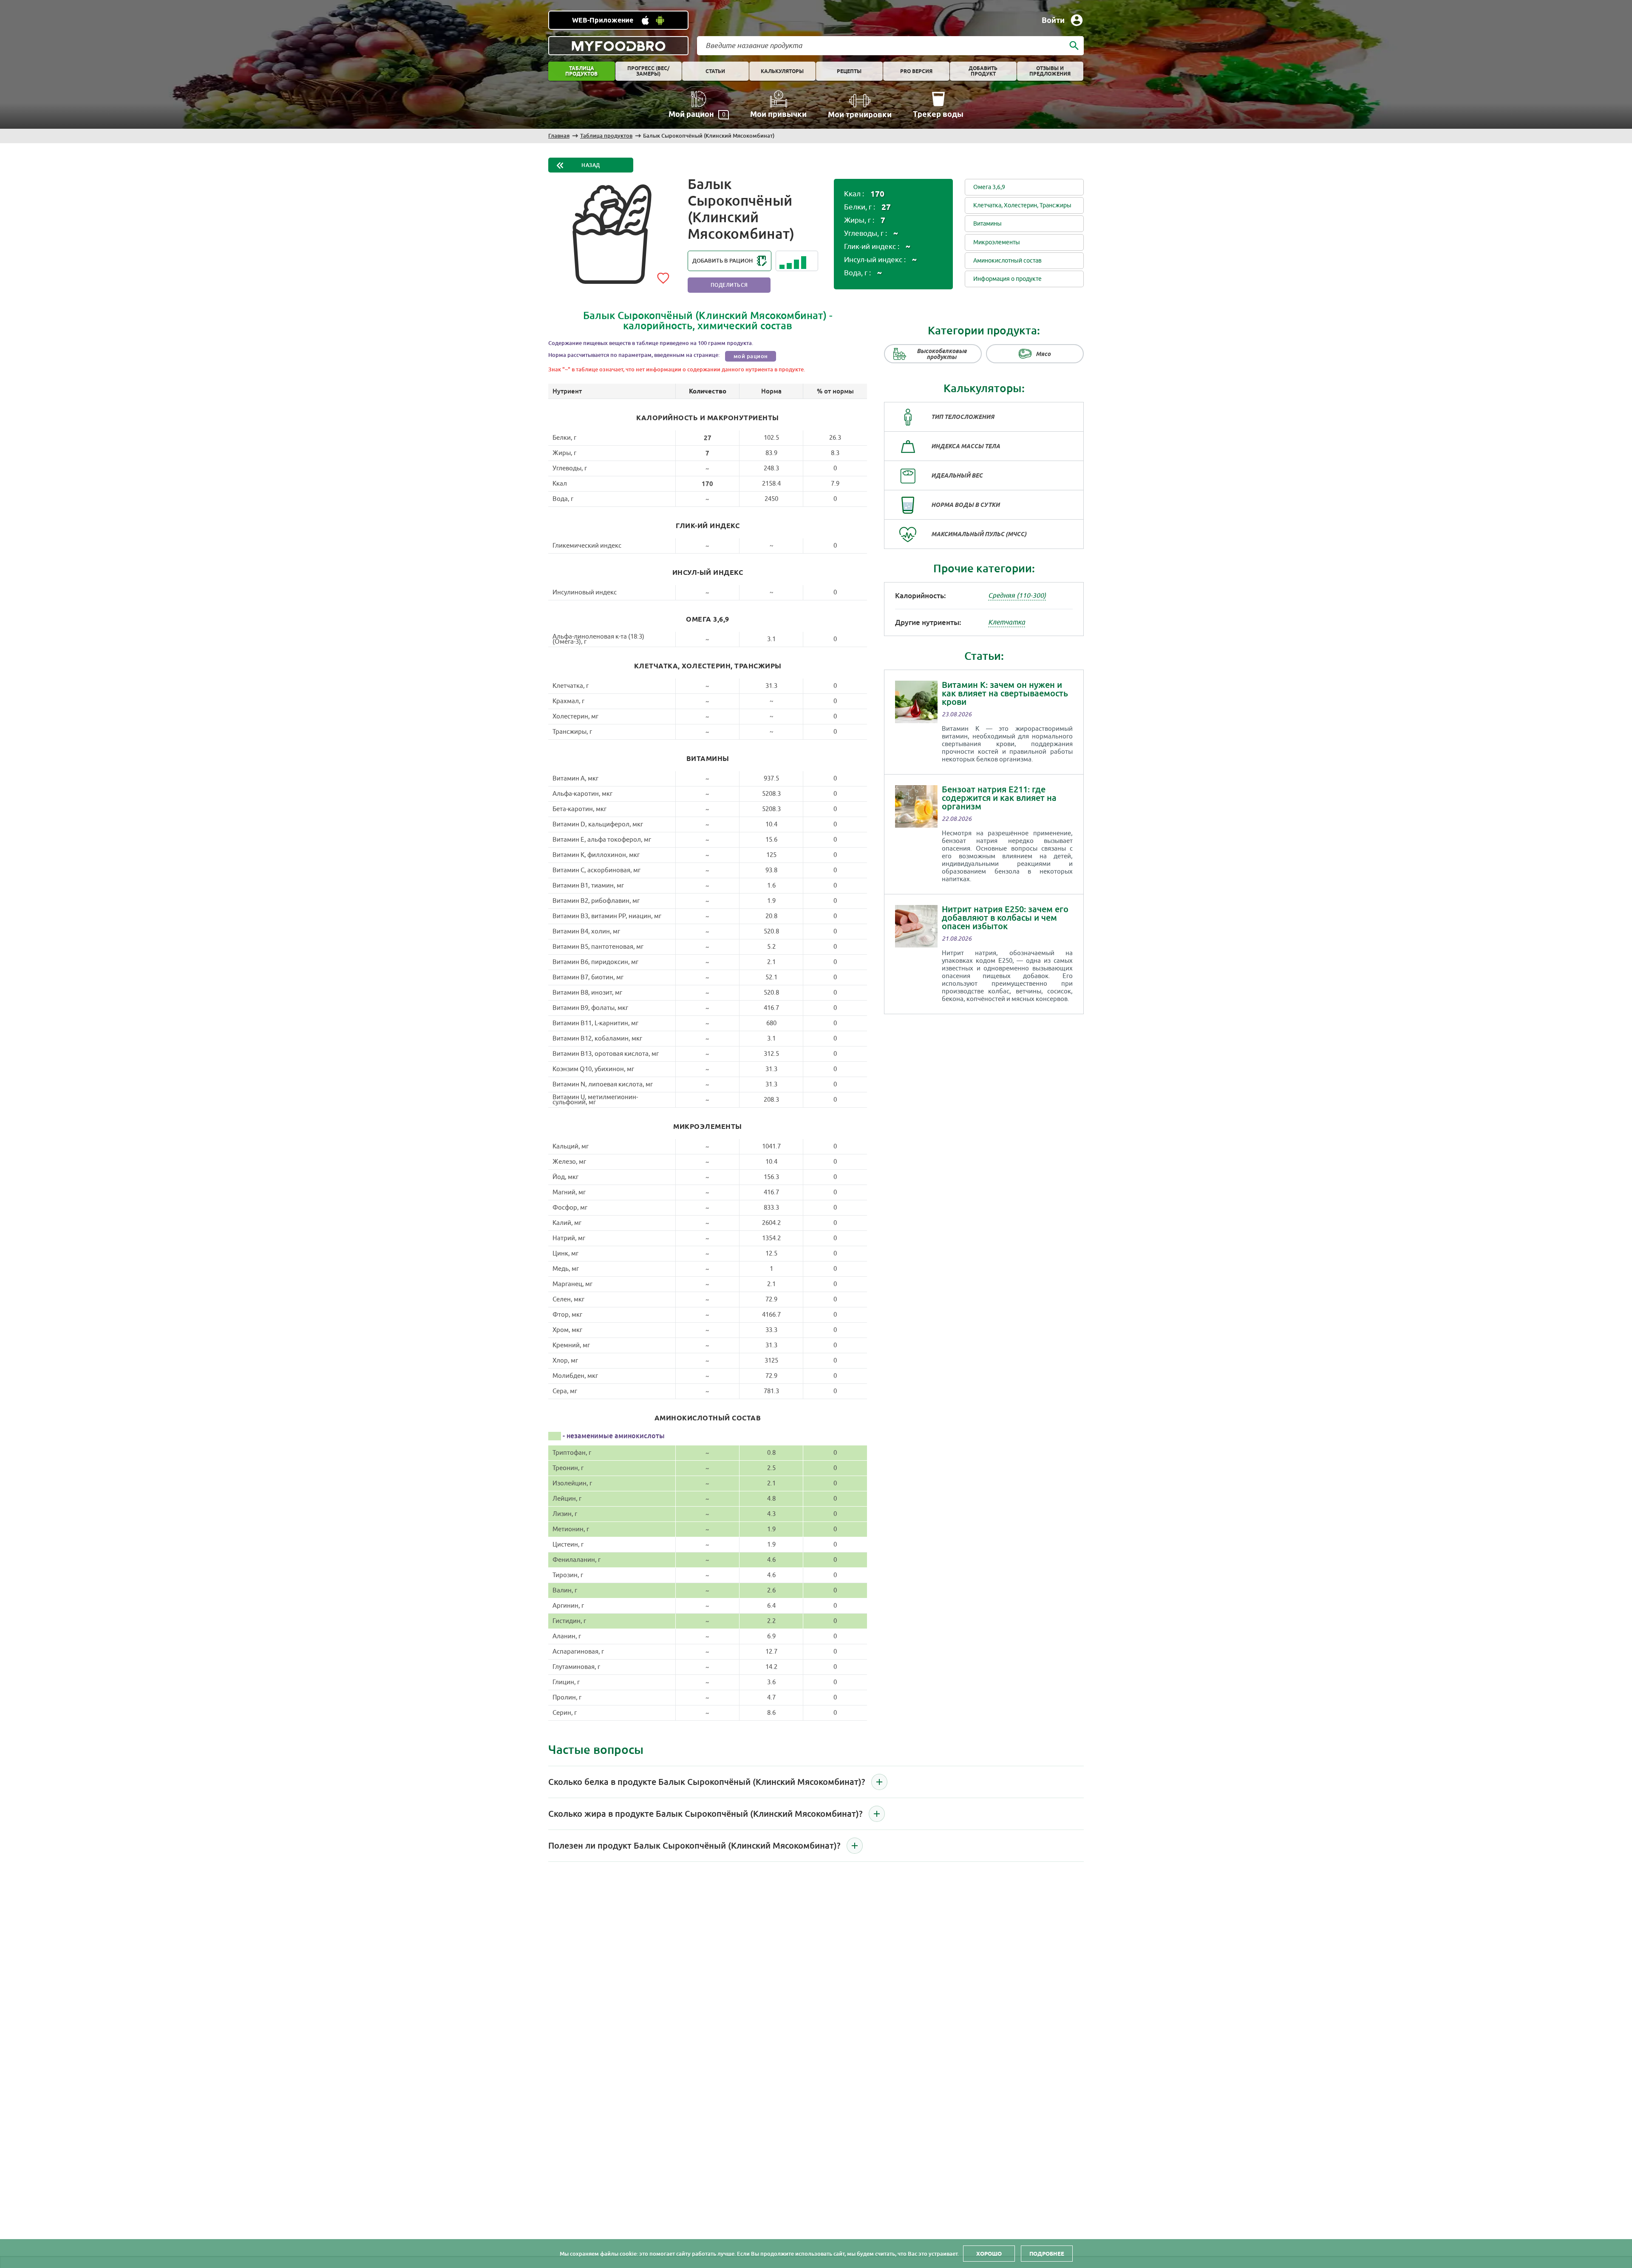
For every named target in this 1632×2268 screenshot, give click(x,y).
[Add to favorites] (663, 277)
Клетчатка (1007, 622)
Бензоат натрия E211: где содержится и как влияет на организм (999, 798)
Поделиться (729, 285)
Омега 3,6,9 (989, 187)
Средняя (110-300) (1017, 596)
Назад (591, 165)
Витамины (987, 224)
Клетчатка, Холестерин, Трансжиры (1022, 205)
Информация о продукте (1007, 279)
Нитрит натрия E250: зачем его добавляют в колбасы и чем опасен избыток (1005, 918)
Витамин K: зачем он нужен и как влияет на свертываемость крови (1005, 693)
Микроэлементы (997, 242)
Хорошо (989, 2254)
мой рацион (751, 356)
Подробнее (1047, 2254)
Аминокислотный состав (1007, 261)
